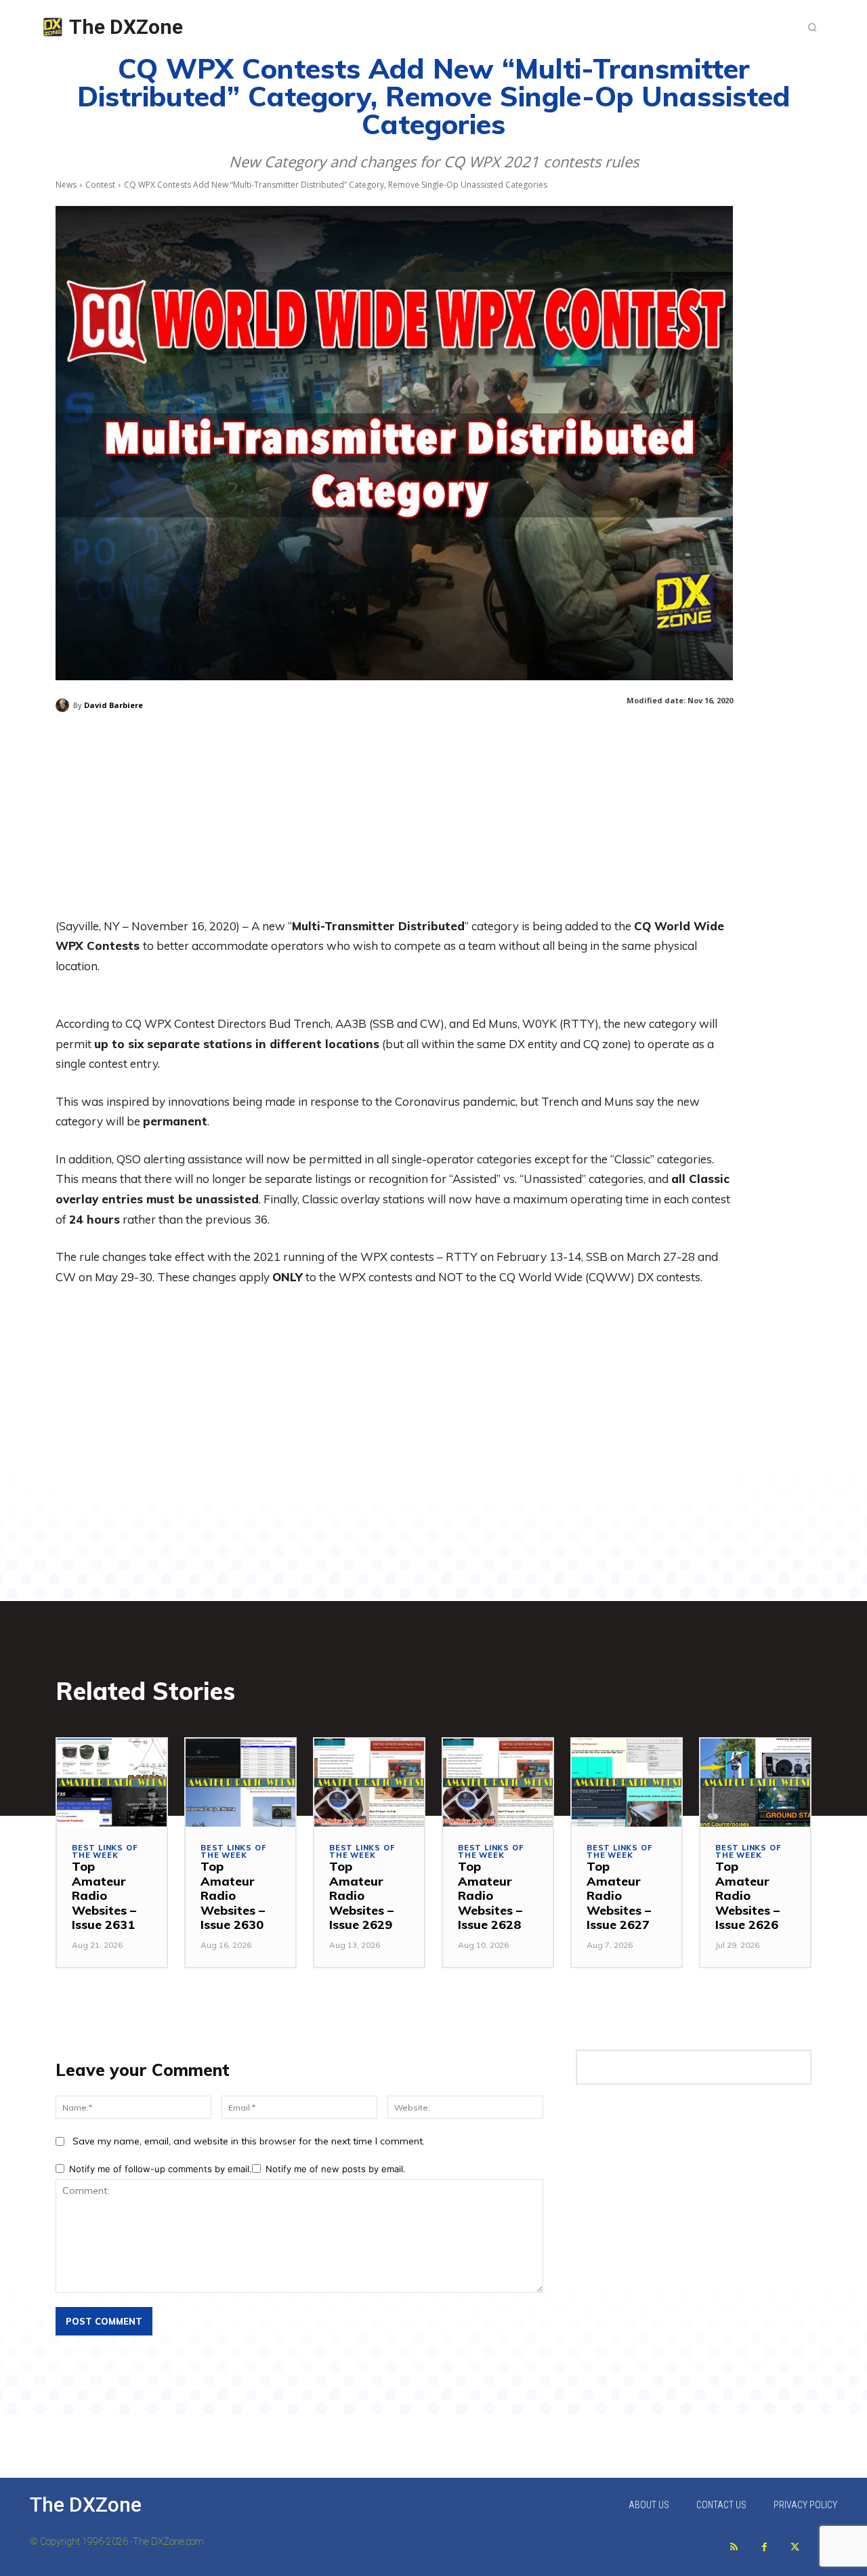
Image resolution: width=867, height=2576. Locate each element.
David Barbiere (113, 705)
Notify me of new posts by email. (336, 2169)
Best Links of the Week (105, 1852)
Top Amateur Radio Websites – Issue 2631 (104, 1895)
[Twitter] (795, 2547)
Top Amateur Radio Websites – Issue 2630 (233, 1895)
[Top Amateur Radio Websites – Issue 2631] (112, 1783)
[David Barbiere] (64, 705)
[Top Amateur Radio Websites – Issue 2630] (240, 1783)
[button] (812, 27)
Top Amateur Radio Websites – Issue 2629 (361, 1895)
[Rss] (734, 2547)
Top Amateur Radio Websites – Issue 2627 (619, 1895)
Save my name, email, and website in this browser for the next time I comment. (249, 2141)
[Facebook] (764, 2547)
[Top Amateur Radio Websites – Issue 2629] (369, 1783)
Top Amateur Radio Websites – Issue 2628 (490, 1895)
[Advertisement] (394, 821)
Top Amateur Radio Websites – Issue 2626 (747, 1895)
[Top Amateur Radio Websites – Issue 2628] (498, 1783)
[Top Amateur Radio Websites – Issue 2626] (755, 1783)
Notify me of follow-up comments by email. (161, 2169)
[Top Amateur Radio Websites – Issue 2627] (627, 1783)
